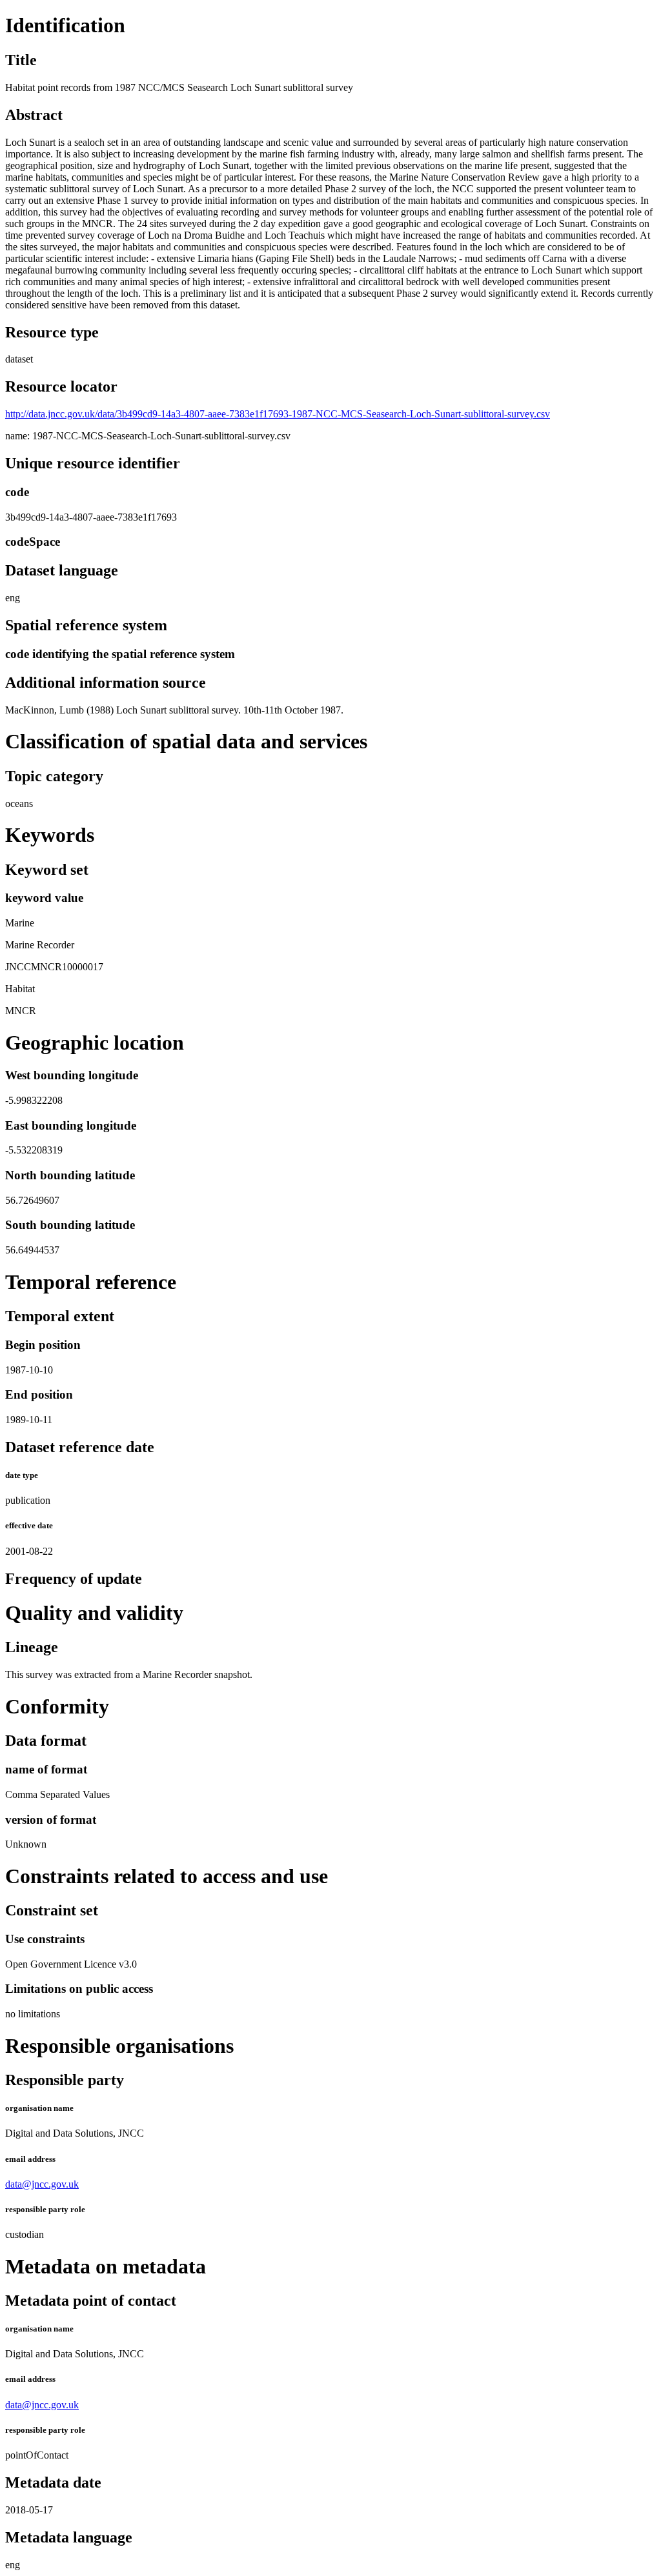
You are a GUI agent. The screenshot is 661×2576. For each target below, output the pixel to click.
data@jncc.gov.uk (42, 2184)
